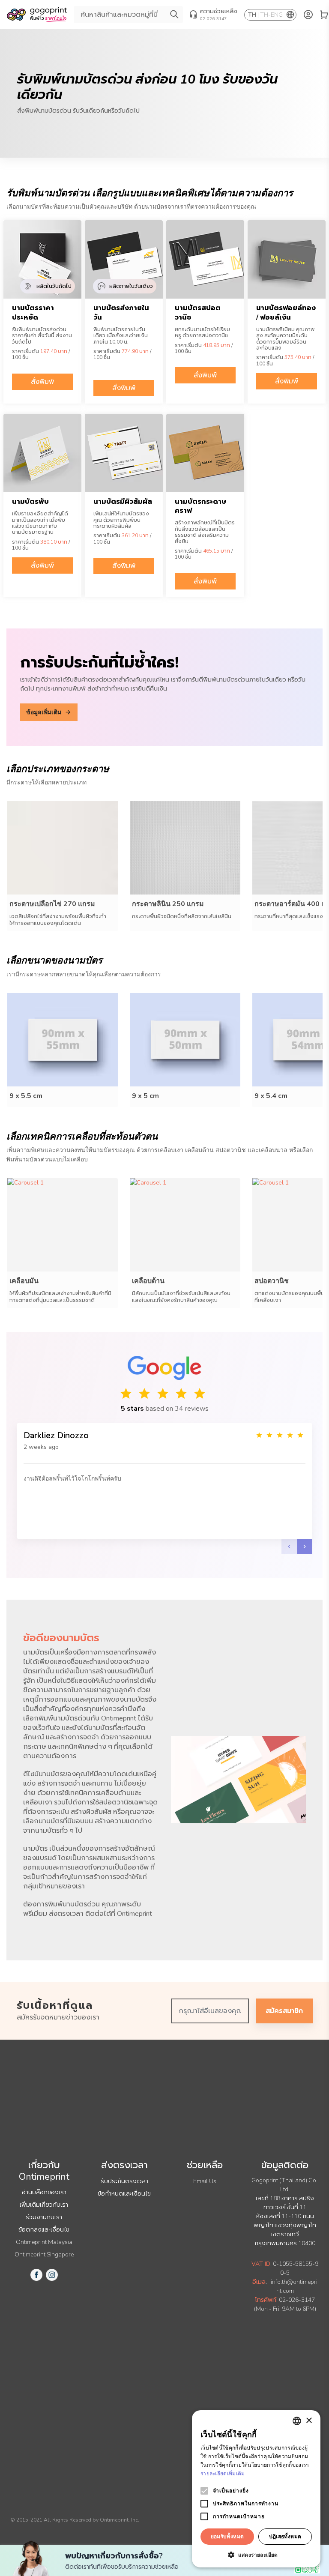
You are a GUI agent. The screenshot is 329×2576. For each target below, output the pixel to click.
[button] (256, 2555)
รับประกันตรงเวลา (124, 2181)
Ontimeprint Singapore (44, 2254)
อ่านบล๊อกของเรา (44, 2192)
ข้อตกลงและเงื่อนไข (44, 2230)
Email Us (205, 2181)
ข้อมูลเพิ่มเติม (44, 712)
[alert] (256, 2489)
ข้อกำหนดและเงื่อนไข (124, 2194)
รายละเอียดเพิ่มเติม (223, 2473)
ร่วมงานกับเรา (44, 2217)
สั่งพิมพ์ (42, 382)
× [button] (309, 2421)
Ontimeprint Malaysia (44, 2242)
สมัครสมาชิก (284, 2011)
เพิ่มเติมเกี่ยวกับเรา (44, 2205)
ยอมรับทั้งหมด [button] (227, 2536)
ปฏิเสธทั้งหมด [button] (285, 2536)
